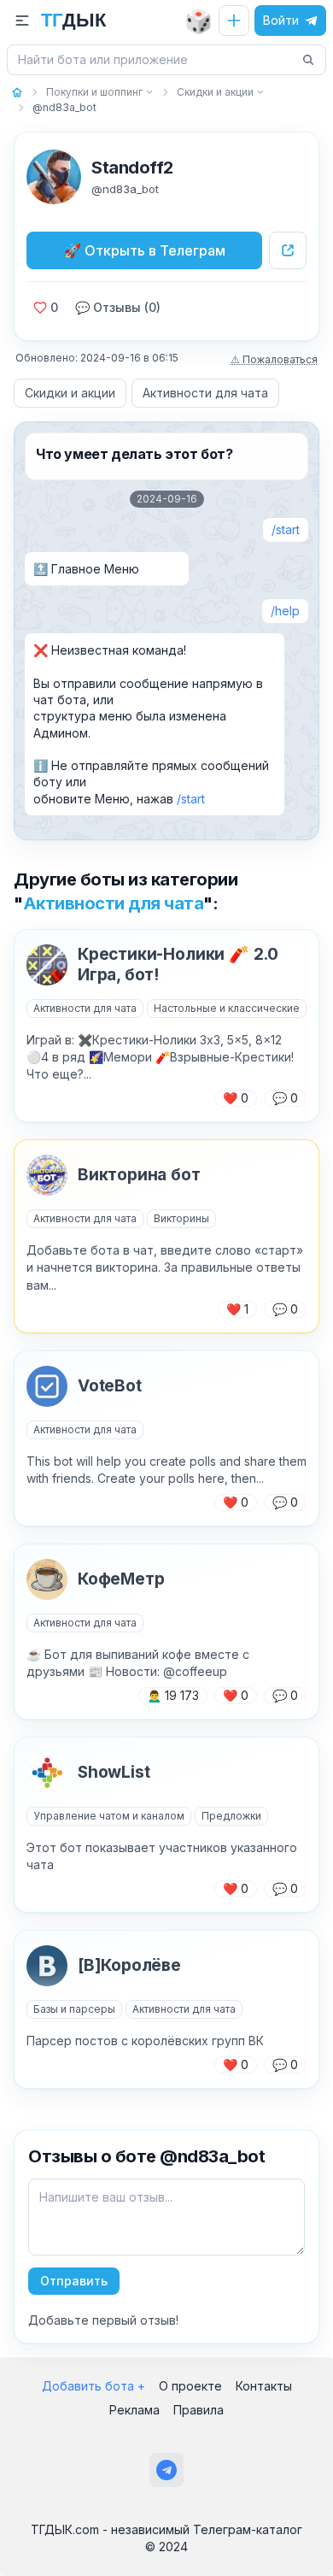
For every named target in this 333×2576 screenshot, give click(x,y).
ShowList (114, 1772)
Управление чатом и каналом (109, 1816)
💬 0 (285, 1098)
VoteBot (110, 1386)
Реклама (134, 2410)
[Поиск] (308, 60)
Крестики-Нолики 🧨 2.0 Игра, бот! (178, 965)
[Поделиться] (288, 250)
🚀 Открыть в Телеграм (145, 250)
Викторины (181, 1218)
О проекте (190, 2386)
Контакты (264, 2386)
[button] (22, 21)
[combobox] (156, 60)
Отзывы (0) (118, 307)
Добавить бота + (93, 2386)
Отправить (74, 2281)
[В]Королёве (129, 1965)
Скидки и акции (215, 92)
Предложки (231, 1816)
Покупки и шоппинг (94, 92)
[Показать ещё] (149, 92)
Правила (199, 2410)
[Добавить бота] (234, 21)
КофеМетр (121, 1579)
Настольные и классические (227, 1008)
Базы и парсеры (74, 2009)
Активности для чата (205, 393)
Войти (281, 20)
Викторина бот (139, 1175)
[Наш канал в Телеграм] (166, 2470)
